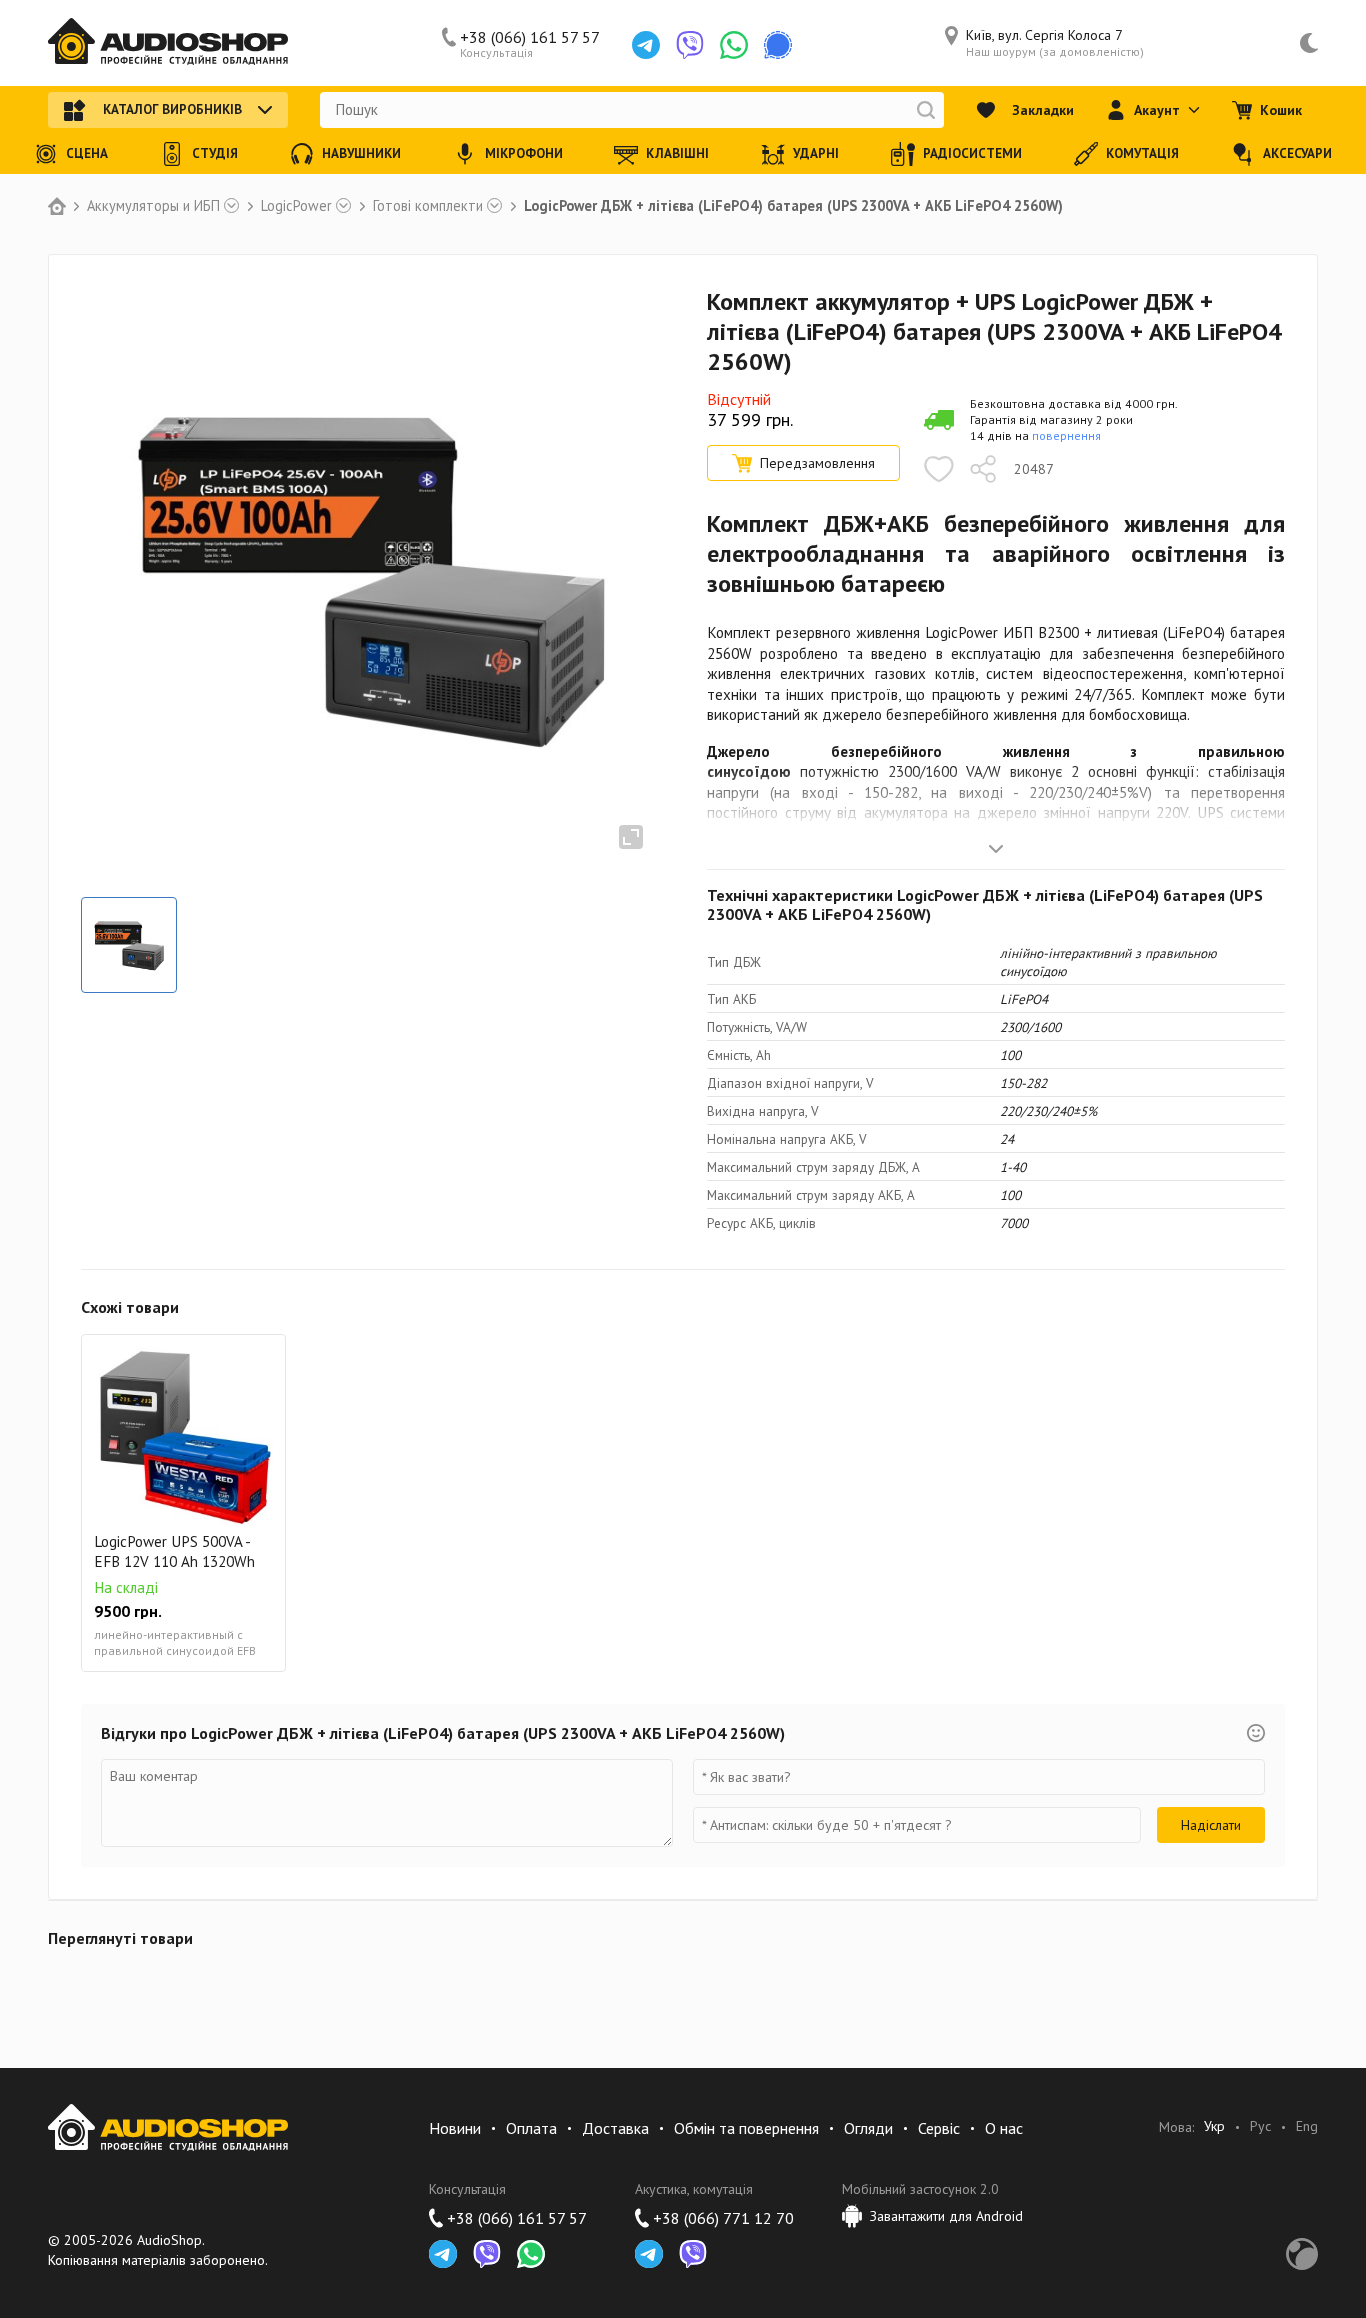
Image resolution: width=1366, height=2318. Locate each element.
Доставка (615, 2128)
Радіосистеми (972, 153)
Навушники (361, 153)
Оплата (531, 2128)
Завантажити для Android (946, 2216)
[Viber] (690, 45)
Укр (1214, 2126)
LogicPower (296, 206)
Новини (455, 2128)
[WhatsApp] (734, 45)
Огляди (868, 2128)
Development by (1302, 2254)
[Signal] (778, 45)
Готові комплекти (428, 206)
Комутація (1142, 153)
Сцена (87, 153)
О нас (1004, 2128)
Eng (1307, 2126)
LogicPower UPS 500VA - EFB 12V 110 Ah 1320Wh (174, 1551)
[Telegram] (646, 45)
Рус (1260, 2126)
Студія (215, 153)
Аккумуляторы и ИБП (153, 206)
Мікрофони (524, 153)
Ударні (816, 153)
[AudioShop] (168, 43)
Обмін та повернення (746, 2128)
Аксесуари (1297, 153)
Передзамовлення (817, 463)
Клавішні (677, 153)
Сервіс (939, 2128)
